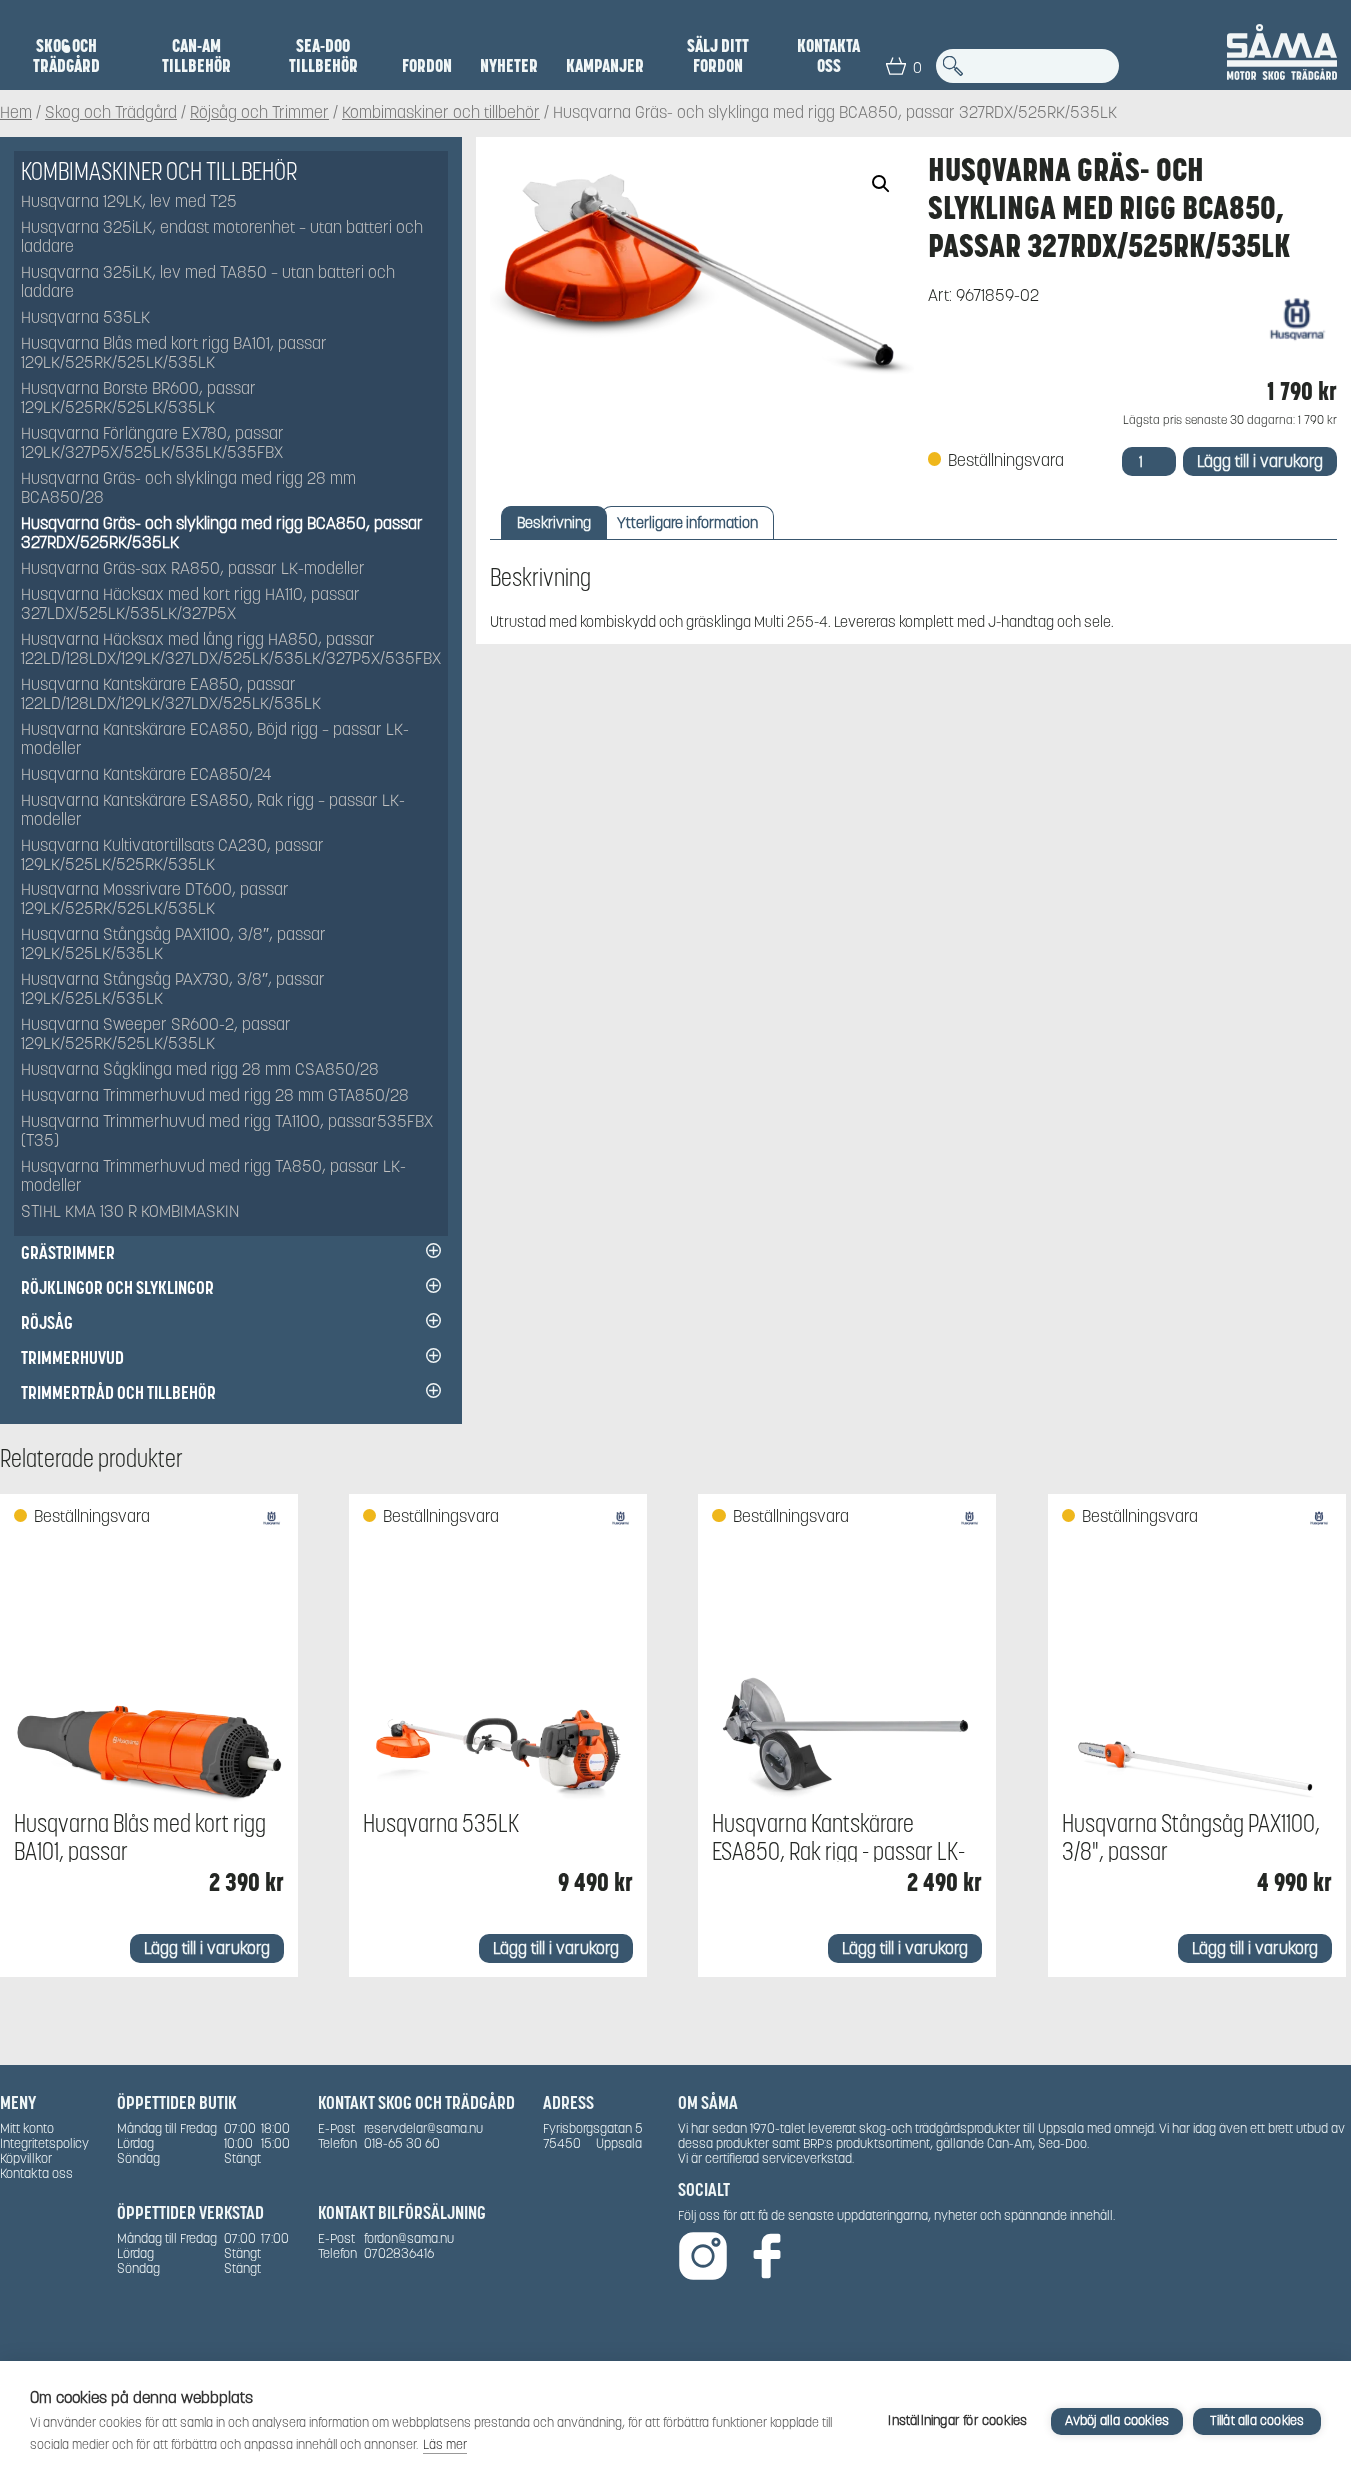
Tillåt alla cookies (1257, 2420)
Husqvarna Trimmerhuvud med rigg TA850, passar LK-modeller (213, 1177)
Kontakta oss (828, 56)
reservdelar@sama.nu (423, 2128)
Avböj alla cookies (1117, 2420)
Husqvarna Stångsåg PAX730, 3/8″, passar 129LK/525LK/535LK (173, 990)
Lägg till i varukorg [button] (207, 1948)
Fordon (427, 66)
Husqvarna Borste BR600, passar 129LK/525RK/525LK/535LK (138, 399)
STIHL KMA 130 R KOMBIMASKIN (130, 1212)
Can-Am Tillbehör (196, 56)
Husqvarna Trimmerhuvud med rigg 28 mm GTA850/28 (215, 1096)
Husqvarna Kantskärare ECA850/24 (146, 775)
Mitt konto (27, 2128)
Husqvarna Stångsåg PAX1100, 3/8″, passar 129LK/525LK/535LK (173, 945)
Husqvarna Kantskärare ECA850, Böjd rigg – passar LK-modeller (215, 740)
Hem (16, 113)
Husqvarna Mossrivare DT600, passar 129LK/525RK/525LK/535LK (155, 900)
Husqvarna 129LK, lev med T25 (129, 202)
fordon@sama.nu (409, 2238)
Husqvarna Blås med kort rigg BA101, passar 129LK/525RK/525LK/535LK (174, 354)
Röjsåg (47, 1322)
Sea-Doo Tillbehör (323, 56)
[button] (881, 184)
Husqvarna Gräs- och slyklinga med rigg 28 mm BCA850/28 (188, 489)
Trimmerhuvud (72, 1357)
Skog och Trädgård (66, 56)
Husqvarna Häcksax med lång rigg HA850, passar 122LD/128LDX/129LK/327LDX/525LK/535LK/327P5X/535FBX (231, 650)
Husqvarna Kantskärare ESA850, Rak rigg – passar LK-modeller (213, 811)
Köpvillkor (26, 2158)
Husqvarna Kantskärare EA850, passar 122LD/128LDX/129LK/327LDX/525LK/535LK (171, 695)
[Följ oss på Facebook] (767, 2257)
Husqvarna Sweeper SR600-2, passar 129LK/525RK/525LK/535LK (156, 1035)
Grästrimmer (68, 1252)
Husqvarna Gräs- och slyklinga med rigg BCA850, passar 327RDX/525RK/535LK (222, 534)
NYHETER (509, 66)
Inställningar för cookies (957, 2420)
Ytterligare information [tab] (687, 522)
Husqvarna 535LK (85, 318)
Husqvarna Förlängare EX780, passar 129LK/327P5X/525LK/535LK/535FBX (152, 444)
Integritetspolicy (44, 2143)
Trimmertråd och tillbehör (118, 1392)
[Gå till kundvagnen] (896, 66)
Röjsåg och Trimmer (259, 113)
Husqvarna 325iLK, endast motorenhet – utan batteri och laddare (222, 238)
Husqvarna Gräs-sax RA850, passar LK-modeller (193, 569)
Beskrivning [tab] (554, 522)
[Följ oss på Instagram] (703, 2257)
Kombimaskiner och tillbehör (441, 113)
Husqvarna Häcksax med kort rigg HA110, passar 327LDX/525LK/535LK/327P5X (190, 605)
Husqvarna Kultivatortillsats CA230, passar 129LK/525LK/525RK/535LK (172, 856)
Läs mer (445, 2444)
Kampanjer (605, 66)
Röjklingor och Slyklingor (117, 1287)
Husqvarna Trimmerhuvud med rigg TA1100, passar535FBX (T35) (227, 1132)
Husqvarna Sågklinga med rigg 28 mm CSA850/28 (200, 1070)
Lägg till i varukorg (1260, 461)
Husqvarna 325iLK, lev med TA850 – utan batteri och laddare (208, 283)
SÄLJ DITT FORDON (718, 56)
